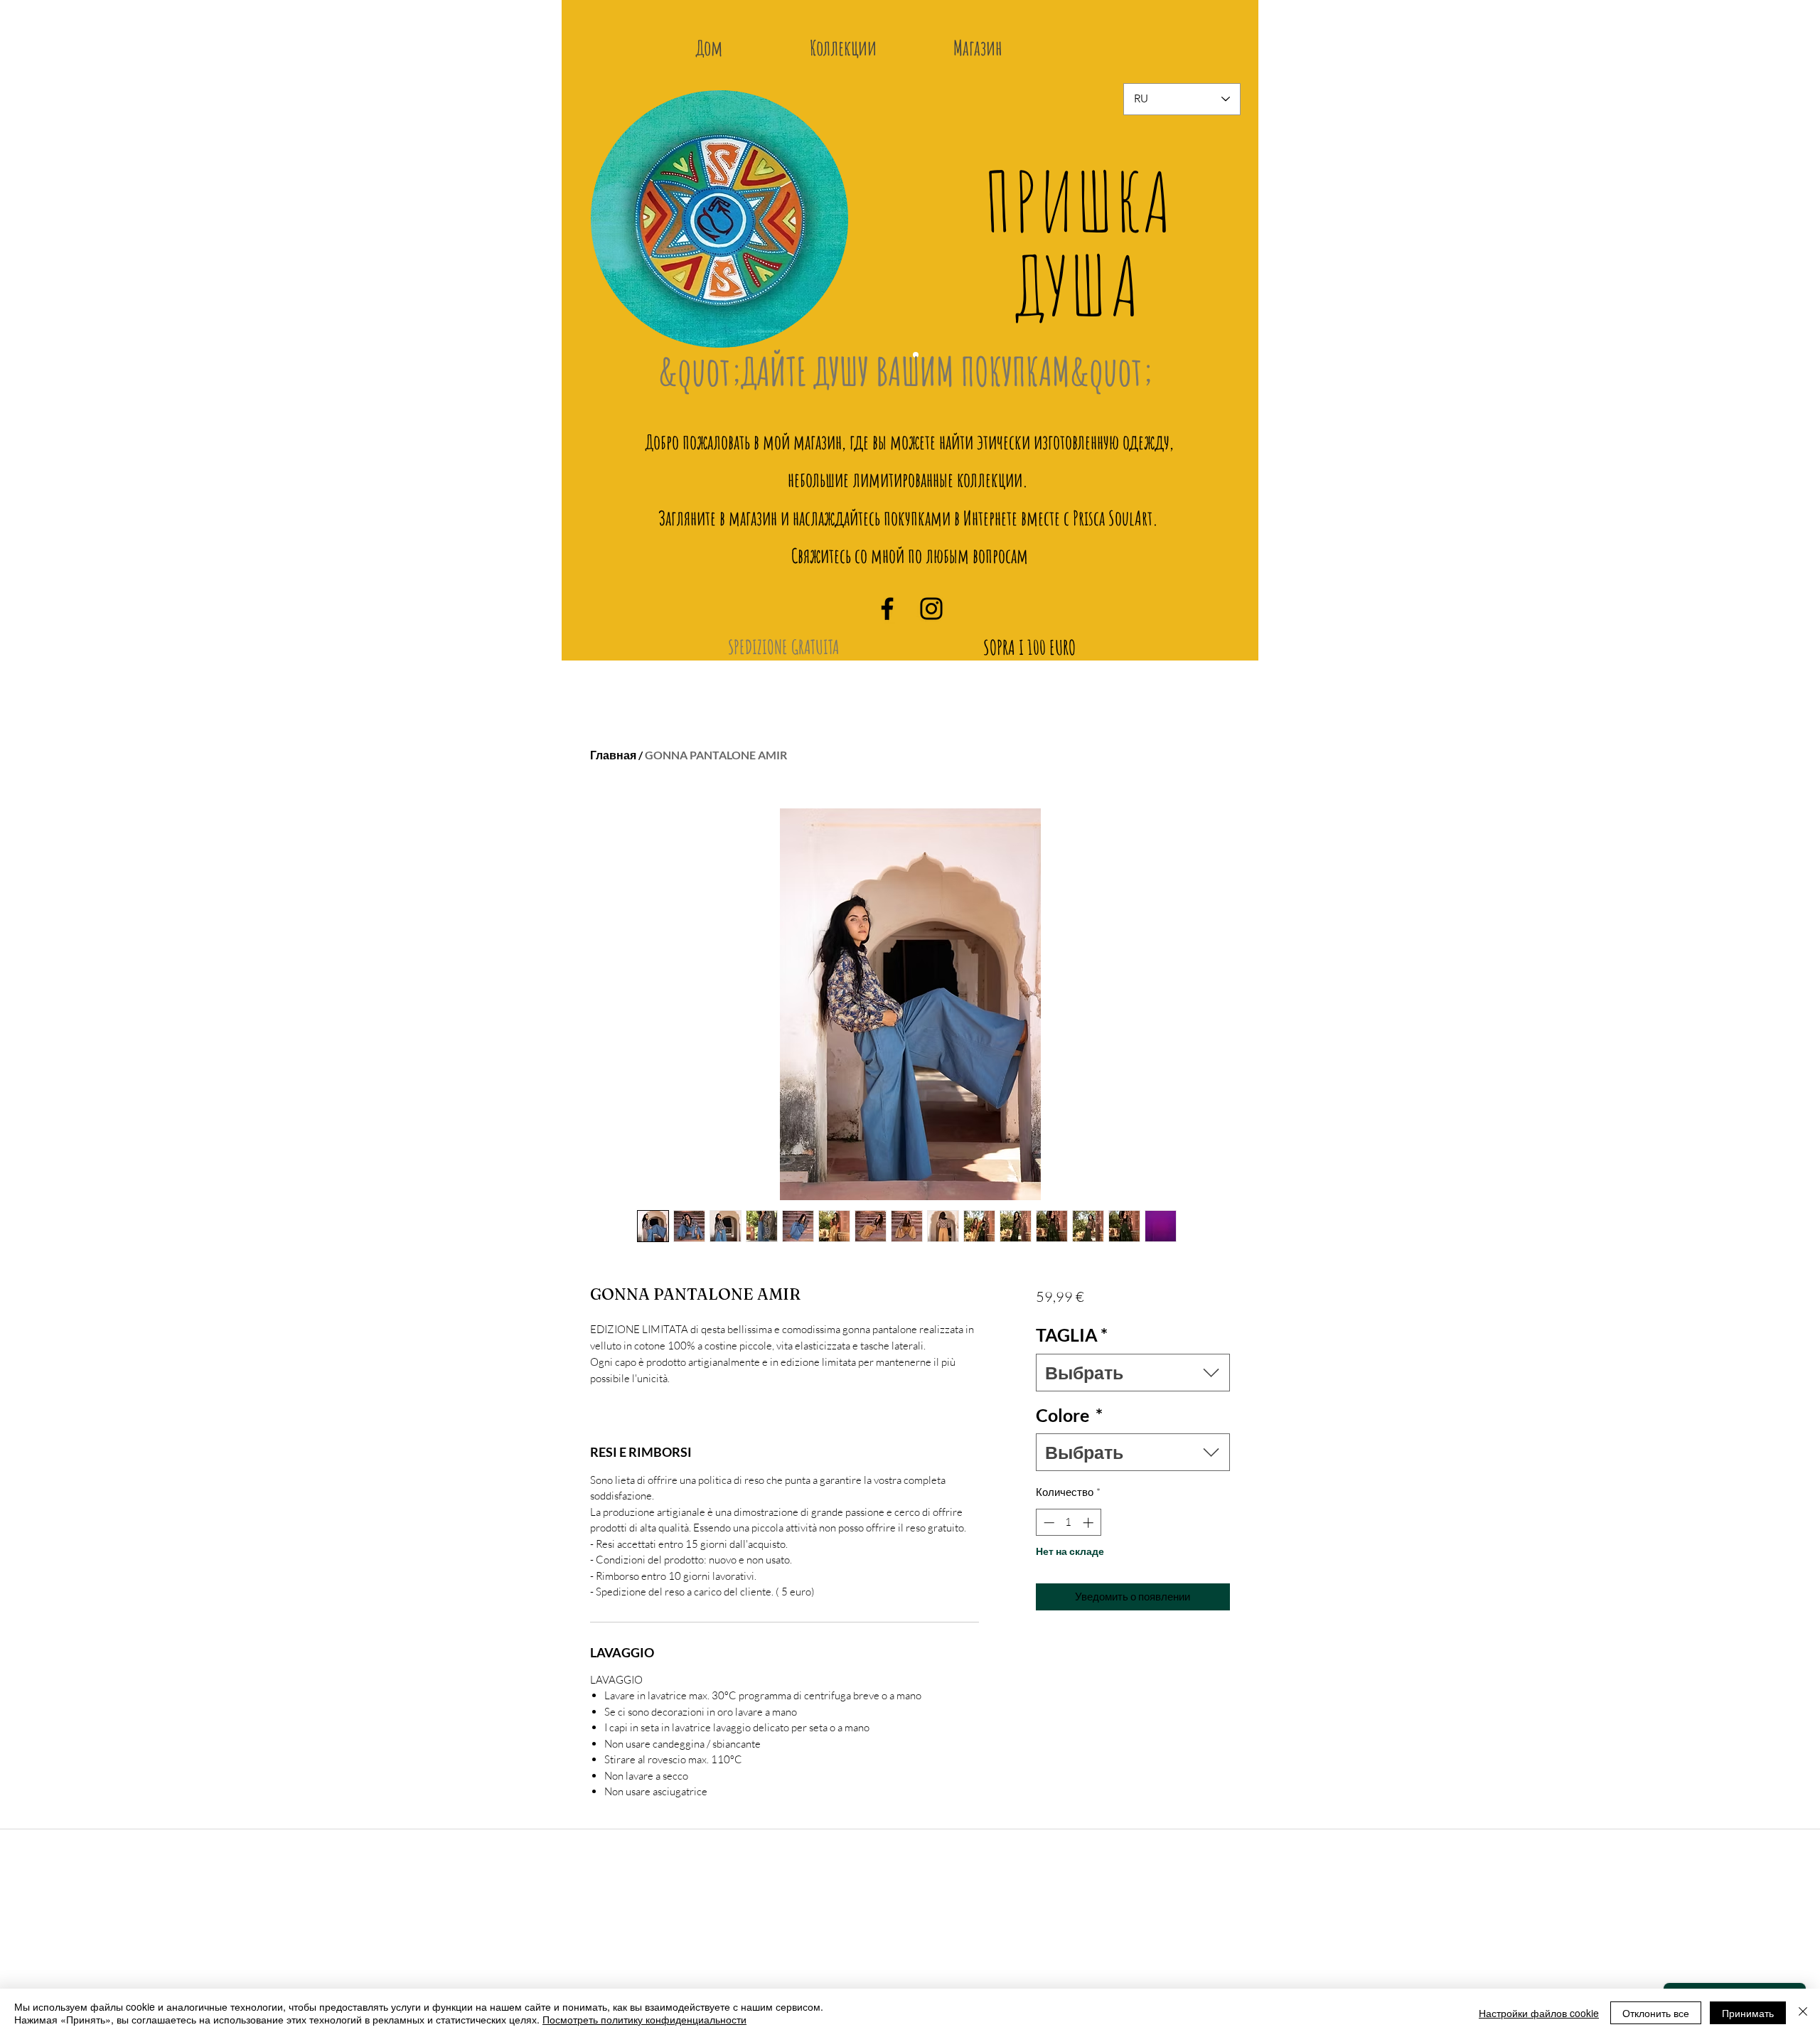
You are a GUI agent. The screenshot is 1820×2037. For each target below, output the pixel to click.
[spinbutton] (1068, 1523)
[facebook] (887, 609)
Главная (613, 755)
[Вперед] (1220, 230)
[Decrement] (1048, 1523)
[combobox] (1133, 1373)
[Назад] (611, 230)
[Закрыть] (1803, 2013)
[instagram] (931, 609)
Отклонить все (1656, 2013)
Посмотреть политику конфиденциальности (644, 2019)
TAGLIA (1072, 1335)
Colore (1069, 1415)
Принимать (1748, 2013)
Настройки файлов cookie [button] (1539, 2013)
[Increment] (1090, 1523)
